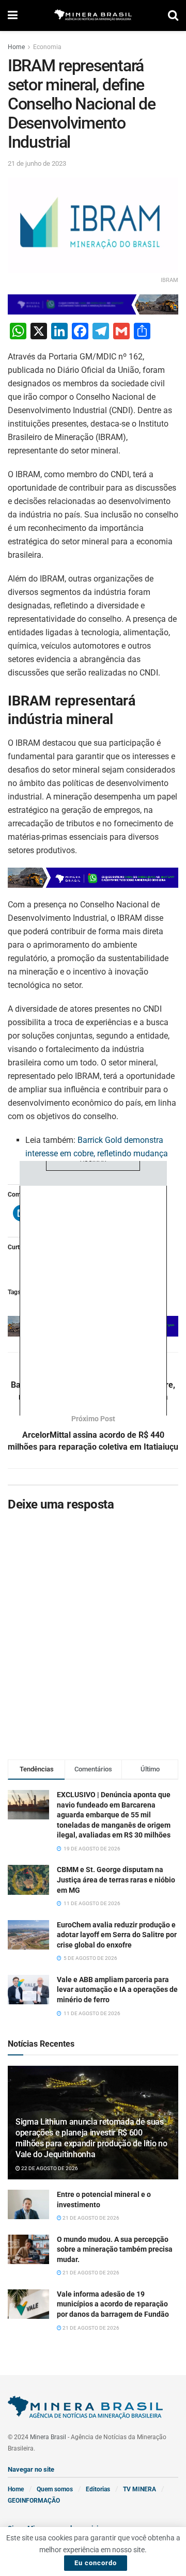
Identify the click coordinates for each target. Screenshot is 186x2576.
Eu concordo (96, 2563)
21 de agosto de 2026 (90, 2218)
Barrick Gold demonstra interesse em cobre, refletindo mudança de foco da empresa (97, 1153)
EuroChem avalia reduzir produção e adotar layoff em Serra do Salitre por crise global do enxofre (117, 1935)
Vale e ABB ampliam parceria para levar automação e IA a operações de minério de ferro (117, 1990)
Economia (47, 47)
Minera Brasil (48, 2437)
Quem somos (55, 2489)
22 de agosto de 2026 (49, 2168)
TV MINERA (139, 2489)
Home (16, 47)
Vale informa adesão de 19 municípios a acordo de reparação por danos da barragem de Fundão (113, 2304)
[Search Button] (173, 15)
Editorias (98, 2489)
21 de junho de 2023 (37, 163)
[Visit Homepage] (93, 16)
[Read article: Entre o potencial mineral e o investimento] (28, 2204)
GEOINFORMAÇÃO (34, 2501)
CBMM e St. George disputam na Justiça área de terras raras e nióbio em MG (116, 1880)
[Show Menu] (13, 15)
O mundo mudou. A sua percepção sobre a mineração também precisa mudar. (115, 2249)
